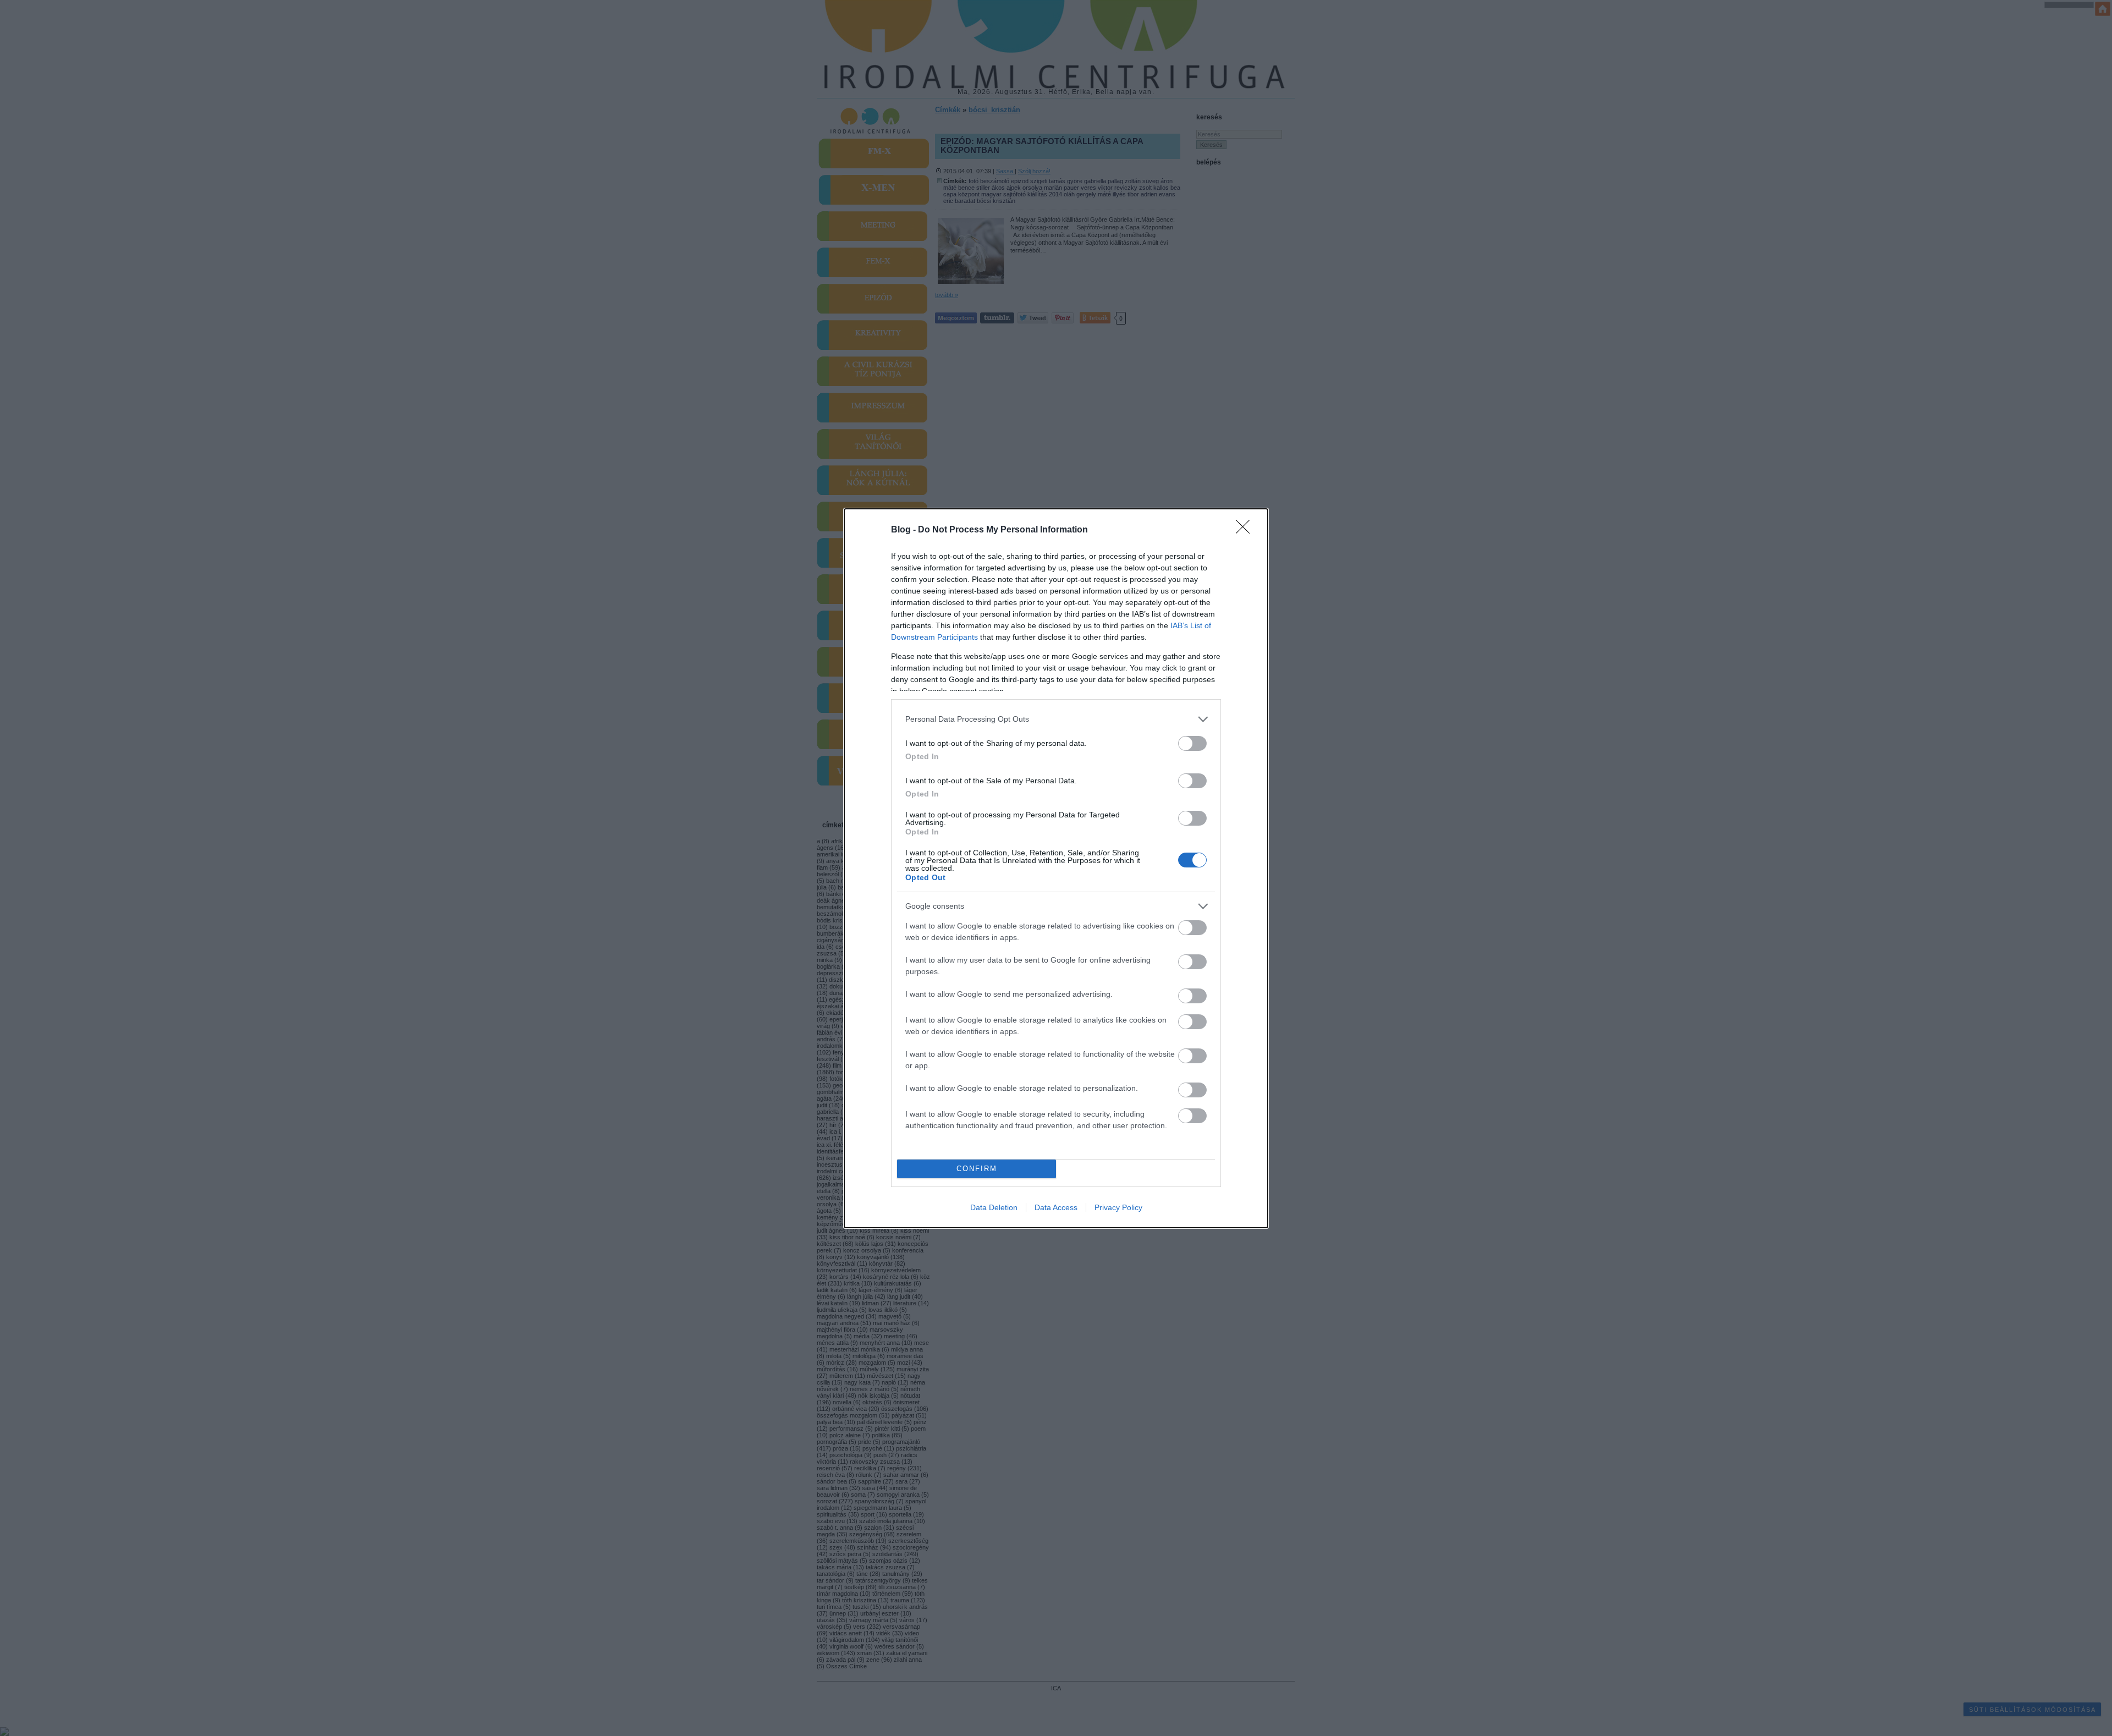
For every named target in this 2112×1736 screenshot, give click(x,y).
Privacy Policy (1118, 1207)
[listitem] (1056, 719)
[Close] (1246, 530)
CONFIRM (977, 1169)
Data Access (1056, 1207)
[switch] (1192, 743)
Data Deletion (994, 1207)
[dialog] (1056, 868)
